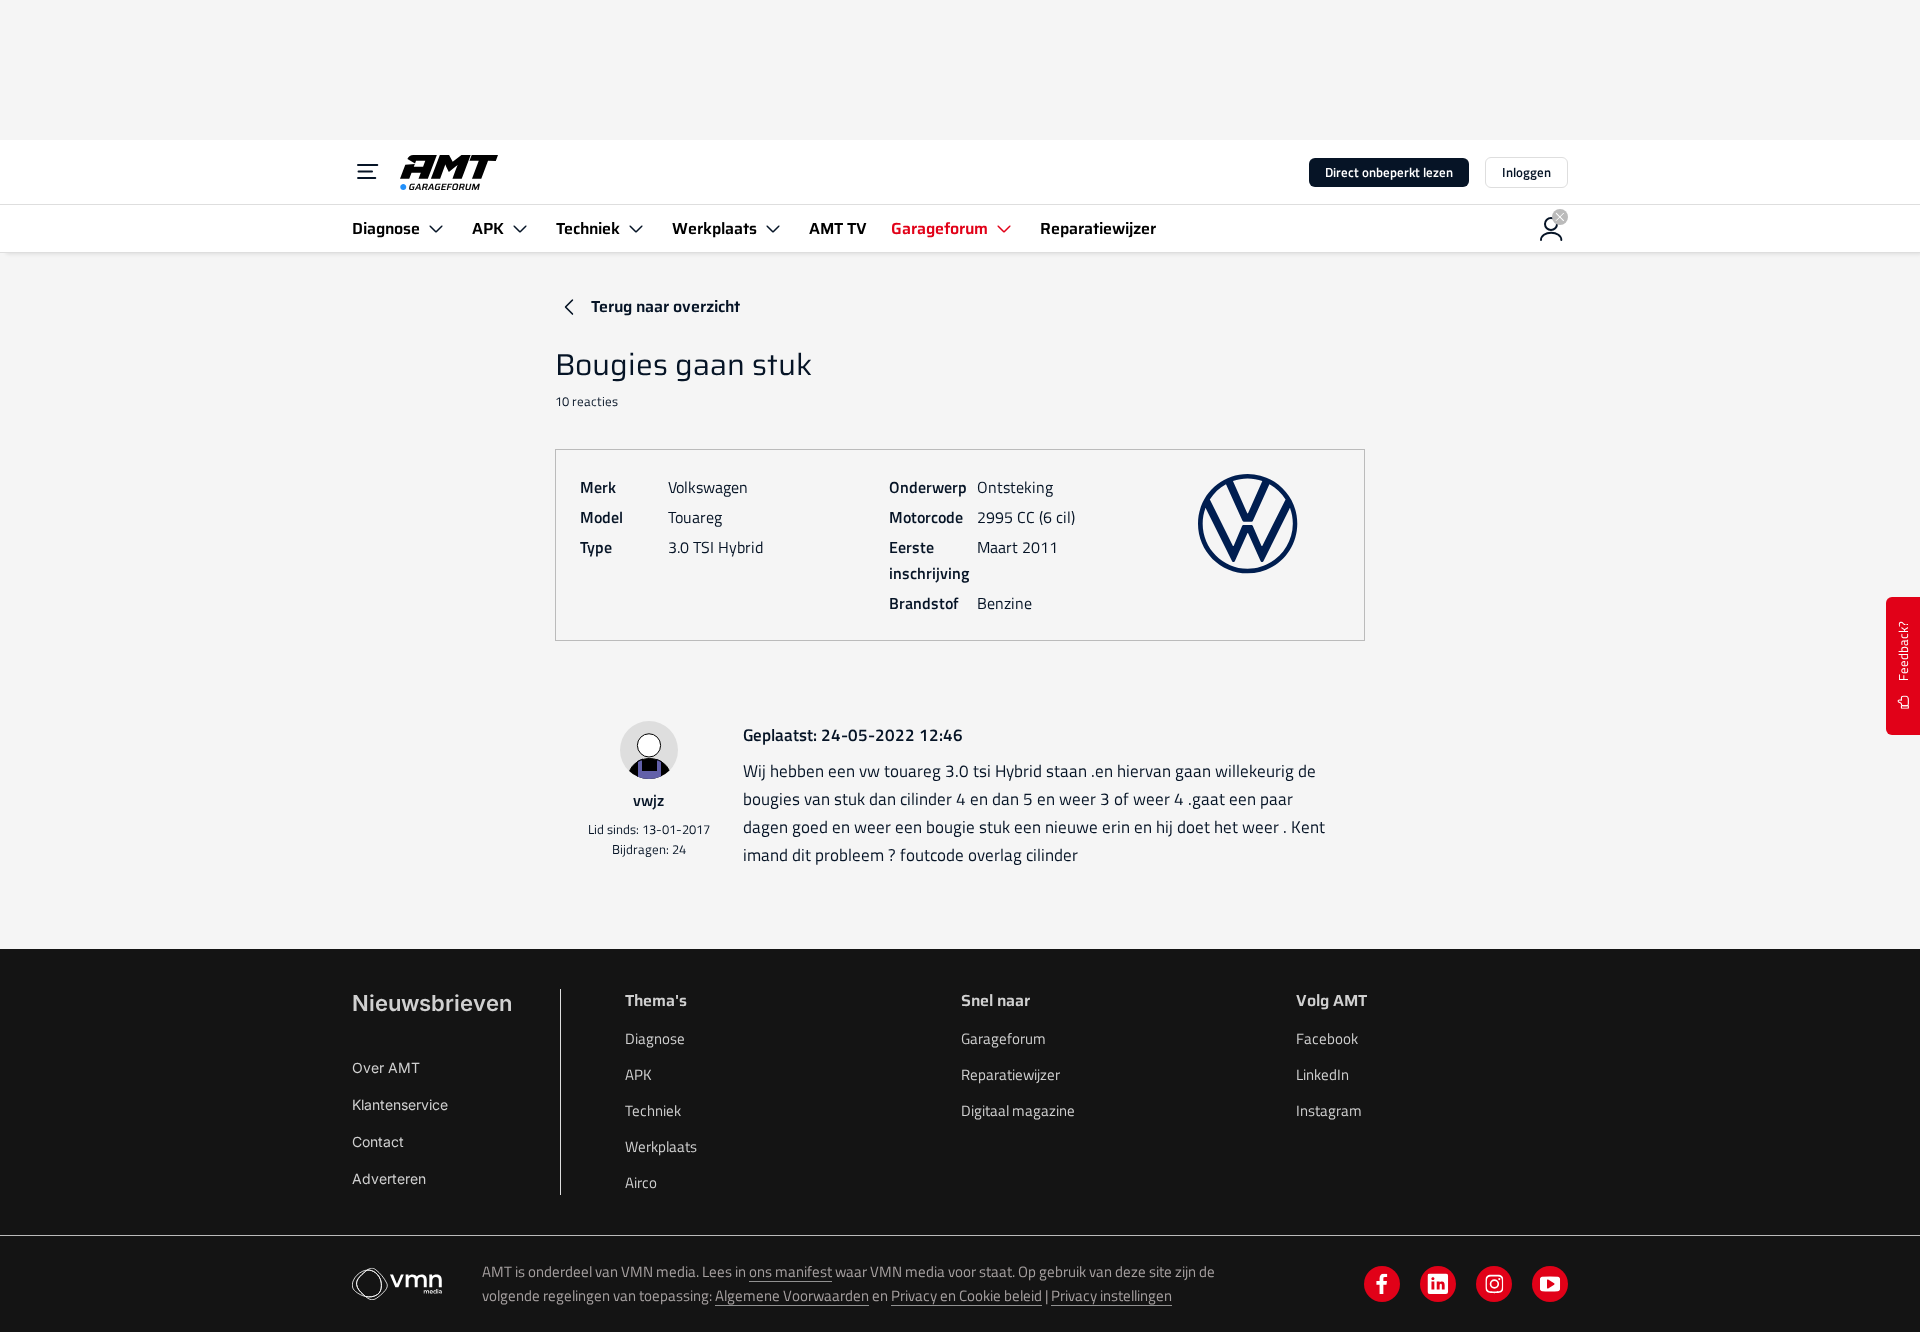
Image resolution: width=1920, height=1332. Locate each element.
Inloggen (1526, 172)
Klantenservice (400, 1104)
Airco (641, 1182)
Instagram (1329, 1110)
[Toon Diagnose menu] (436, 228)
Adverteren (389, 1178)
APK (638, 1074)
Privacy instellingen (1111, 1295)
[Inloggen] (1552, 229)
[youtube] (1550, 1284)
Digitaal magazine (1018, 1110)
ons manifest (790, 1271)
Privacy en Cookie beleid (966, 1295)
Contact (378, 1141)
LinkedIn (1322, 1074)
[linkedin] (1438, 1284)
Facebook (1327, 1038)
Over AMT (386, 1067)
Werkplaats (661, 1146)
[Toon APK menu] (520, 228)
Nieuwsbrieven (432, 1003)
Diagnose (655, 1038)
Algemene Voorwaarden (792, 1295)
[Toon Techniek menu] (636, 228)
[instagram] (1494, 1284)
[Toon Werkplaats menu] (773, 228)
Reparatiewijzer (1010, 1074)
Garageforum (1003, 1038)
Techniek (653, 1110)
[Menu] (368, 172)
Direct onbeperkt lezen (1389, 172)
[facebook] (1382, 1284)
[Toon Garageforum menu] (1004, 228)
